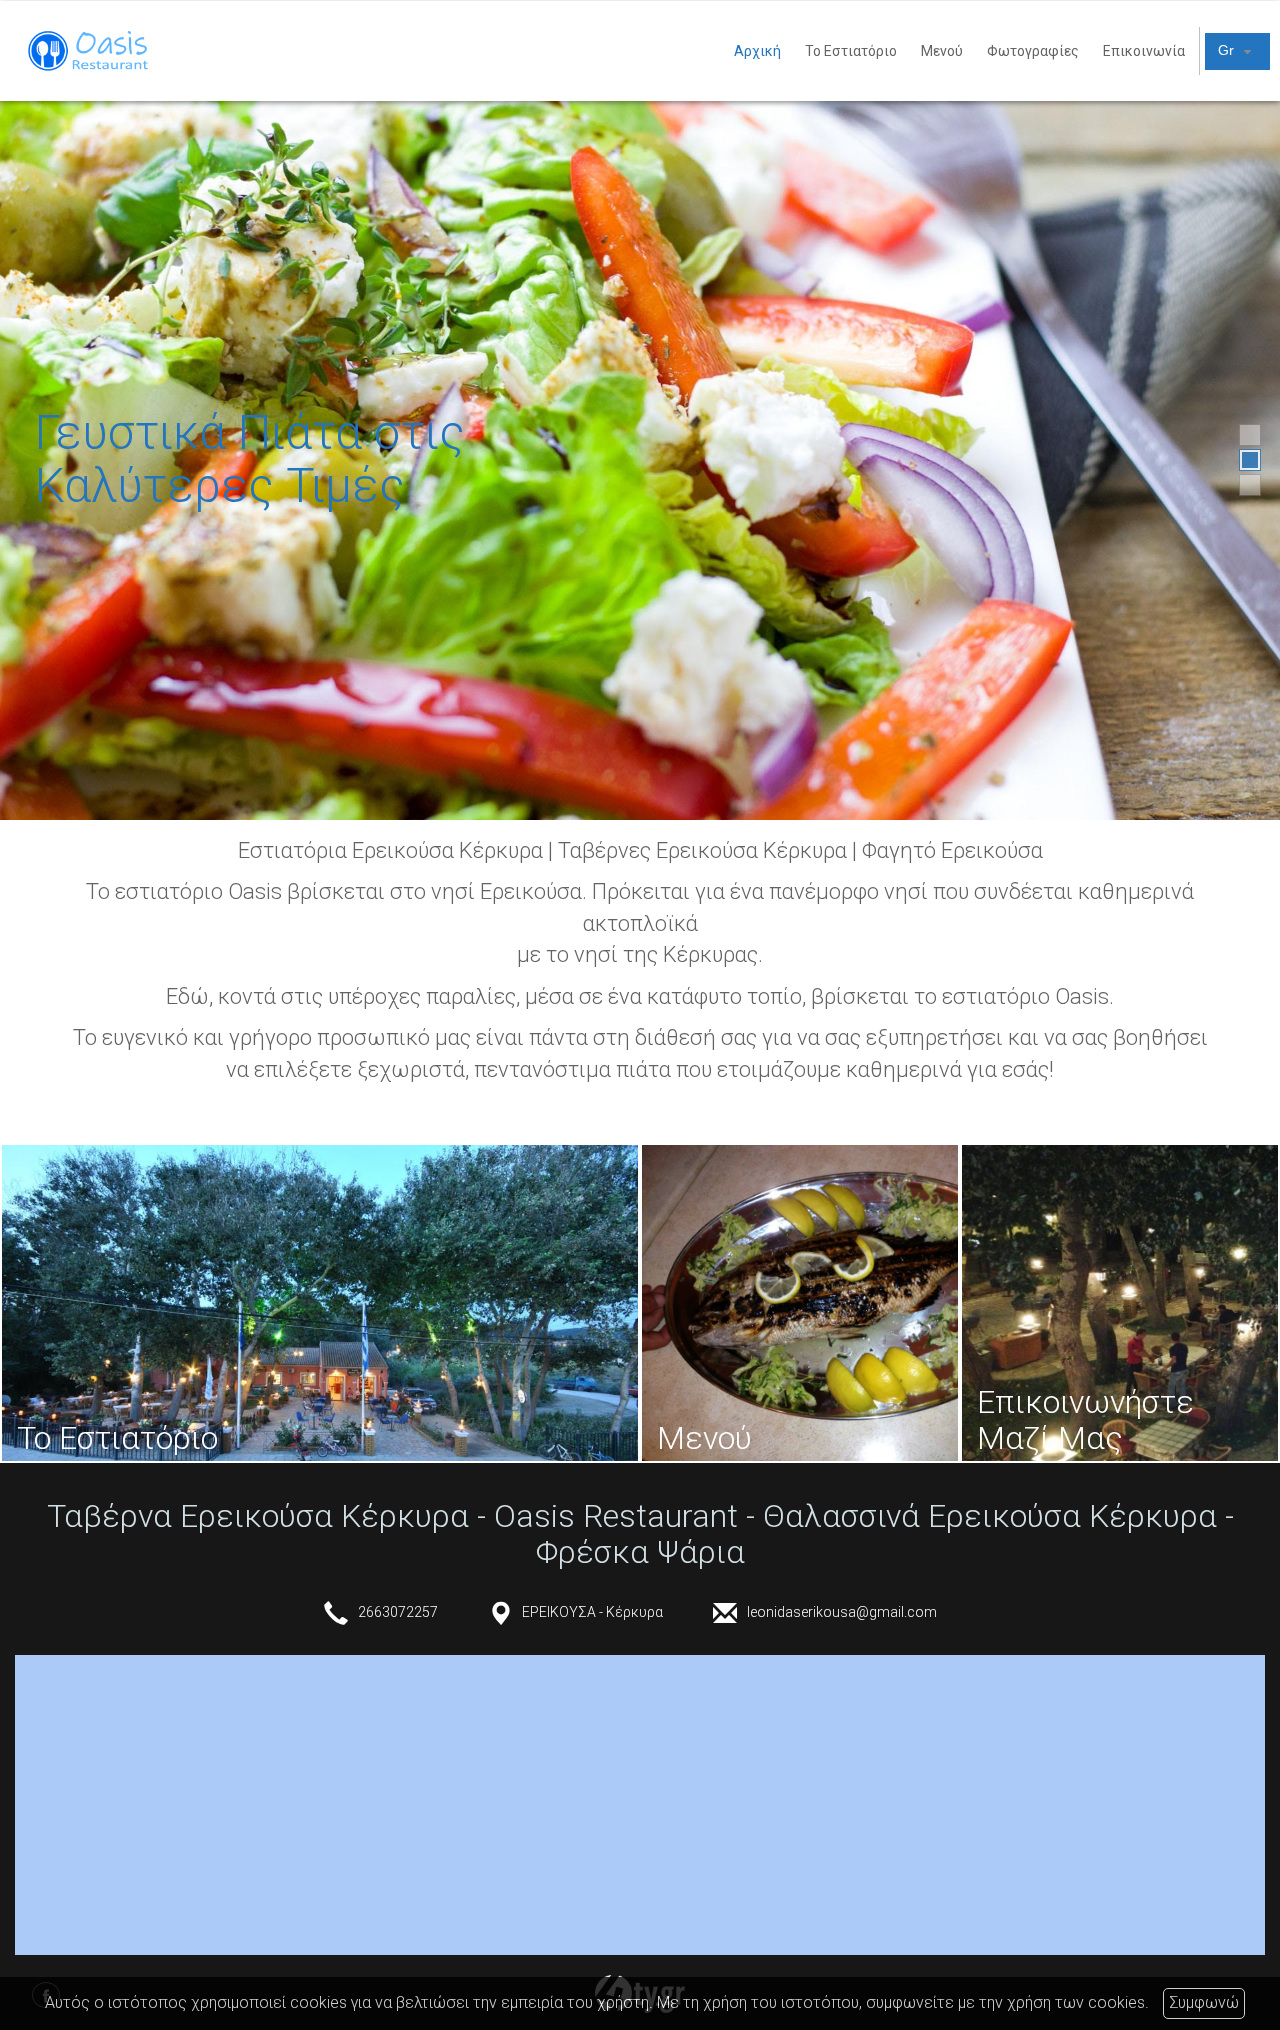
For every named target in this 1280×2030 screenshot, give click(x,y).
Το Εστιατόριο (851, 51)
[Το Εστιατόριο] (320, 1303)
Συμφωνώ (1204, 2002)
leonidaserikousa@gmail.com (842, 1612)
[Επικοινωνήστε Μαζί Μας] (1120, 1303)
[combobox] (1237, 51)
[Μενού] (800, 1303)
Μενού (942, 51)
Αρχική (757, 51)
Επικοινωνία (1144, 51)
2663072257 (398, 1612)
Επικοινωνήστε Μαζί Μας (1085, 1419)
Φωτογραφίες (1033, 51)
